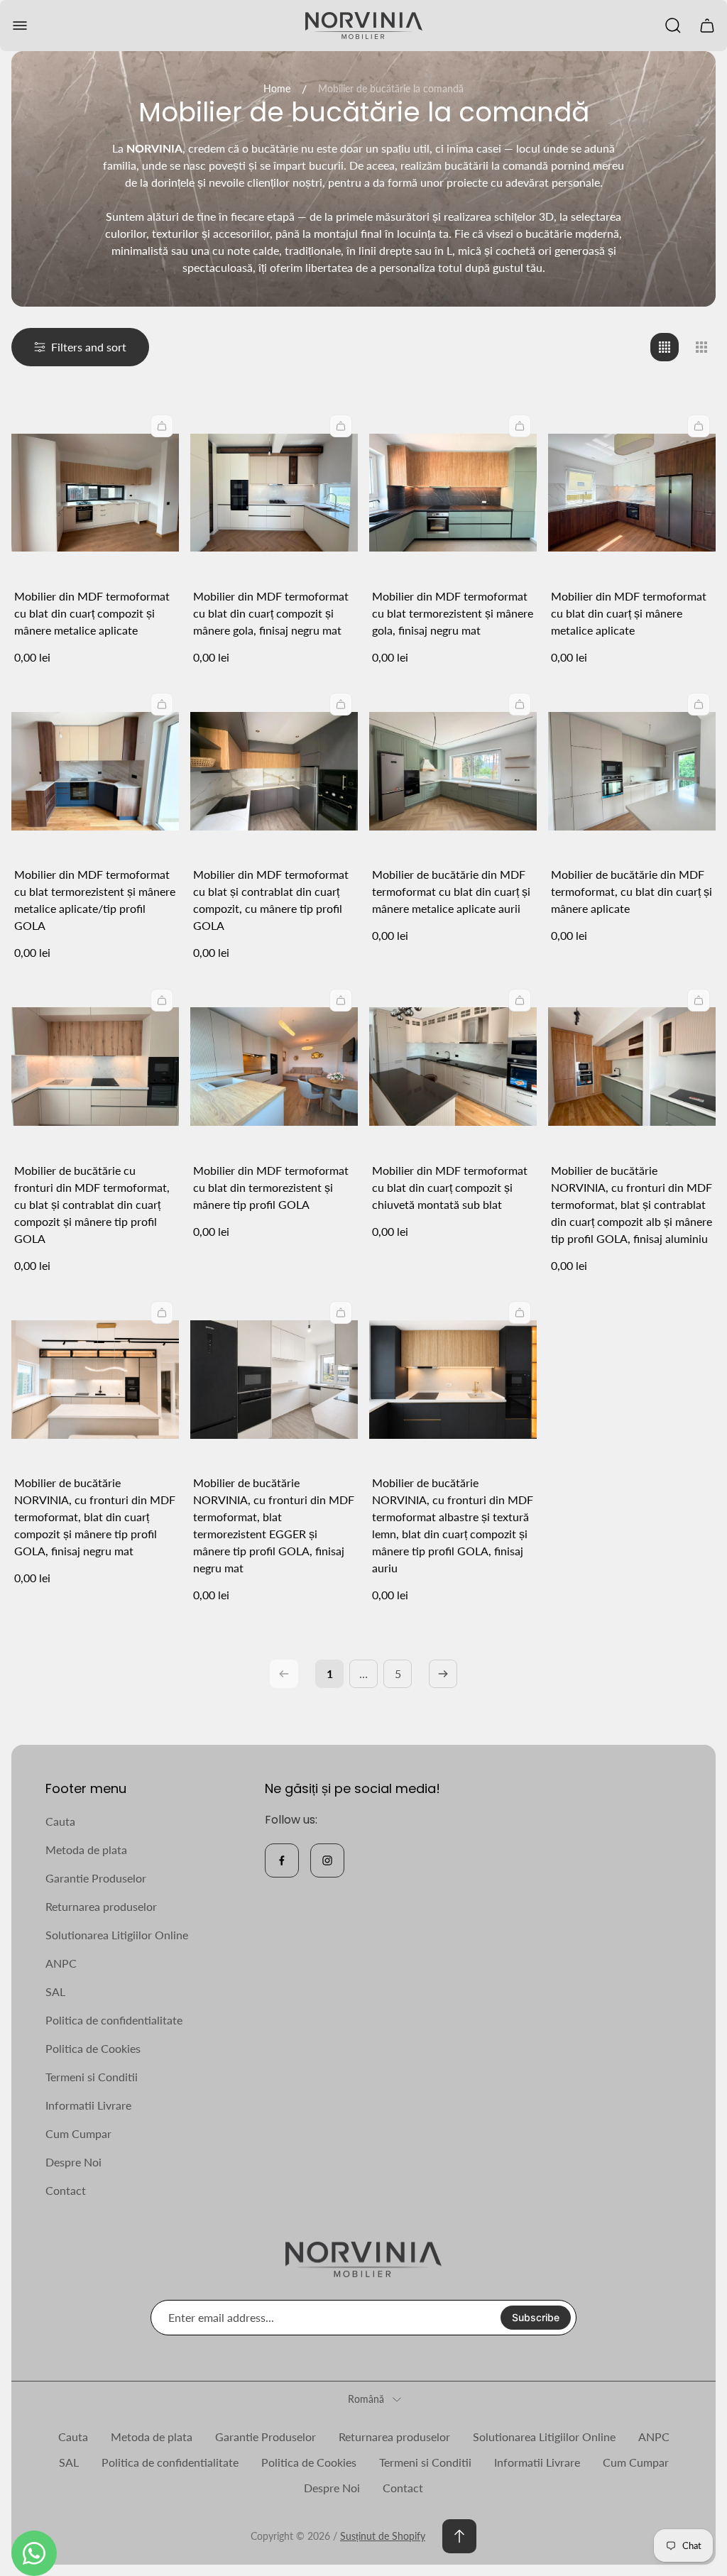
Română (366, 2399)
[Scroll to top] (459, 2536)
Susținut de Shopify (383, 2536)
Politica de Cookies (93, 2048)
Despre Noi (73, 2162)
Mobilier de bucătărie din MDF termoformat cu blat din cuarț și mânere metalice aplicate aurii (451, 891)
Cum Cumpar (78, 2133)
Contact (66, 2190)
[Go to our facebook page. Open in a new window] (282, 1860)
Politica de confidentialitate (114, 2020)
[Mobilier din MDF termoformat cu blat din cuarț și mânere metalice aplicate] (632, 493)
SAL (55, 1991)
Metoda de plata (86, 1849)
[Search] (673, 26)
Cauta (60, 1821)
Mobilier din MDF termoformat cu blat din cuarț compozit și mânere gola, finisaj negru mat (271, 613)
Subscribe (536, 2317)
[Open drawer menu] (20, 26)
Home (277, 88)
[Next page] (443, 1674)
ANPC (61, 1963)
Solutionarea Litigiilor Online (117, 1935)
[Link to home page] (363, 2260)
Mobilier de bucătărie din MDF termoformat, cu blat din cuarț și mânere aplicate (632, 891)
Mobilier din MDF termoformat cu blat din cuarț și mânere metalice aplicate (629, 613)
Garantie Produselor (96, 1878)
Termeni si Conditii (92, 2077)
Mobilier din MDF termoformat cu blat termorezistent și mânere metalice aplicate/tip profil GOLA (95, 900)
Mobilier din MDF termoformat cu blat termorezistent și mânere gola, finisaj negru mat (453, 613)
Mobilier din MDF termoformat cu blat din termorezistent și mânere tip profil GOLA (271, 1187)
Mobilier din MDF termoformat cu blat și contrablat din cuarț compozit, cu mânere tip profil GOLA (271, 900)
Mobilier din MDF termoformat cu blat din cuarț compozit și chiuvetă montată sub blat (450, 1187)
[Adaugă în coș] (162, 426)
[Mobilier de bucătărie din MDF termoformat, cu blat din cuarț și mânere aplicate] (632, 771)
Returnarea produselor (101, 1906)
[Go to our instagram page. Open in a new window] (327, 1860)
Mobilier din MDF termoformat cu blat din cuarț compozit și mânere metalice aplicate (92, 613)
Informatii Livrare (88, 2105)
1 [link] (330, 1673)
